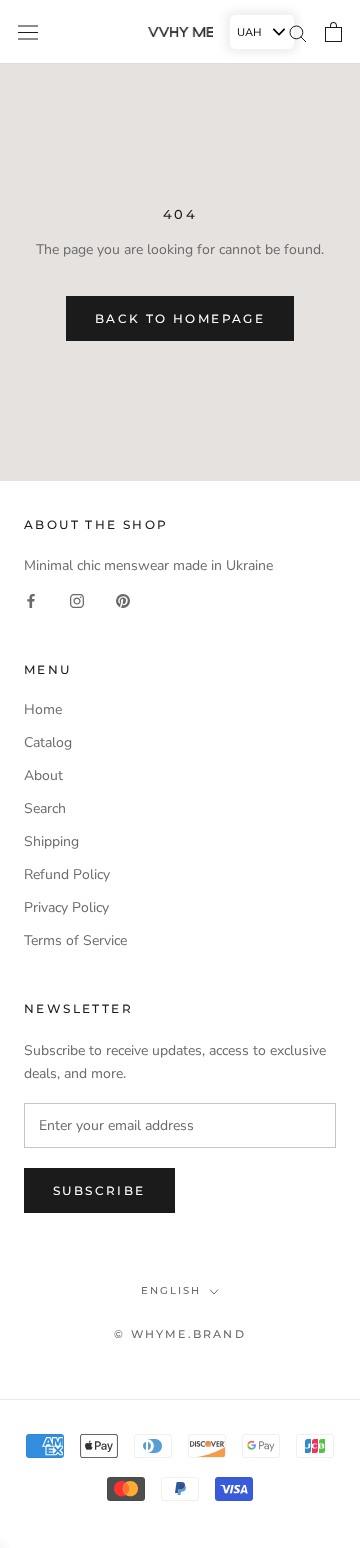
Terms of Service (75, 940)
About (43, 775)
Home (43, 709)
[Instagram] (77, 599)
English (171, 1290)
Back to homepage (180, 318)
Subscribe (99, 1190)
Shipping (51, 841)
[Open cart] (333, 32)
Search (45, 808)
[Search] (298, 32)
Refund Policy (67, 874)
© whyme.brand (180, 1334)
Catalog (48, 742)
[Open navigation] (28, 31)
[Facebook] (31, 599)
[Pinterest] (123, 599)
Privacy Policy (66, 907)
